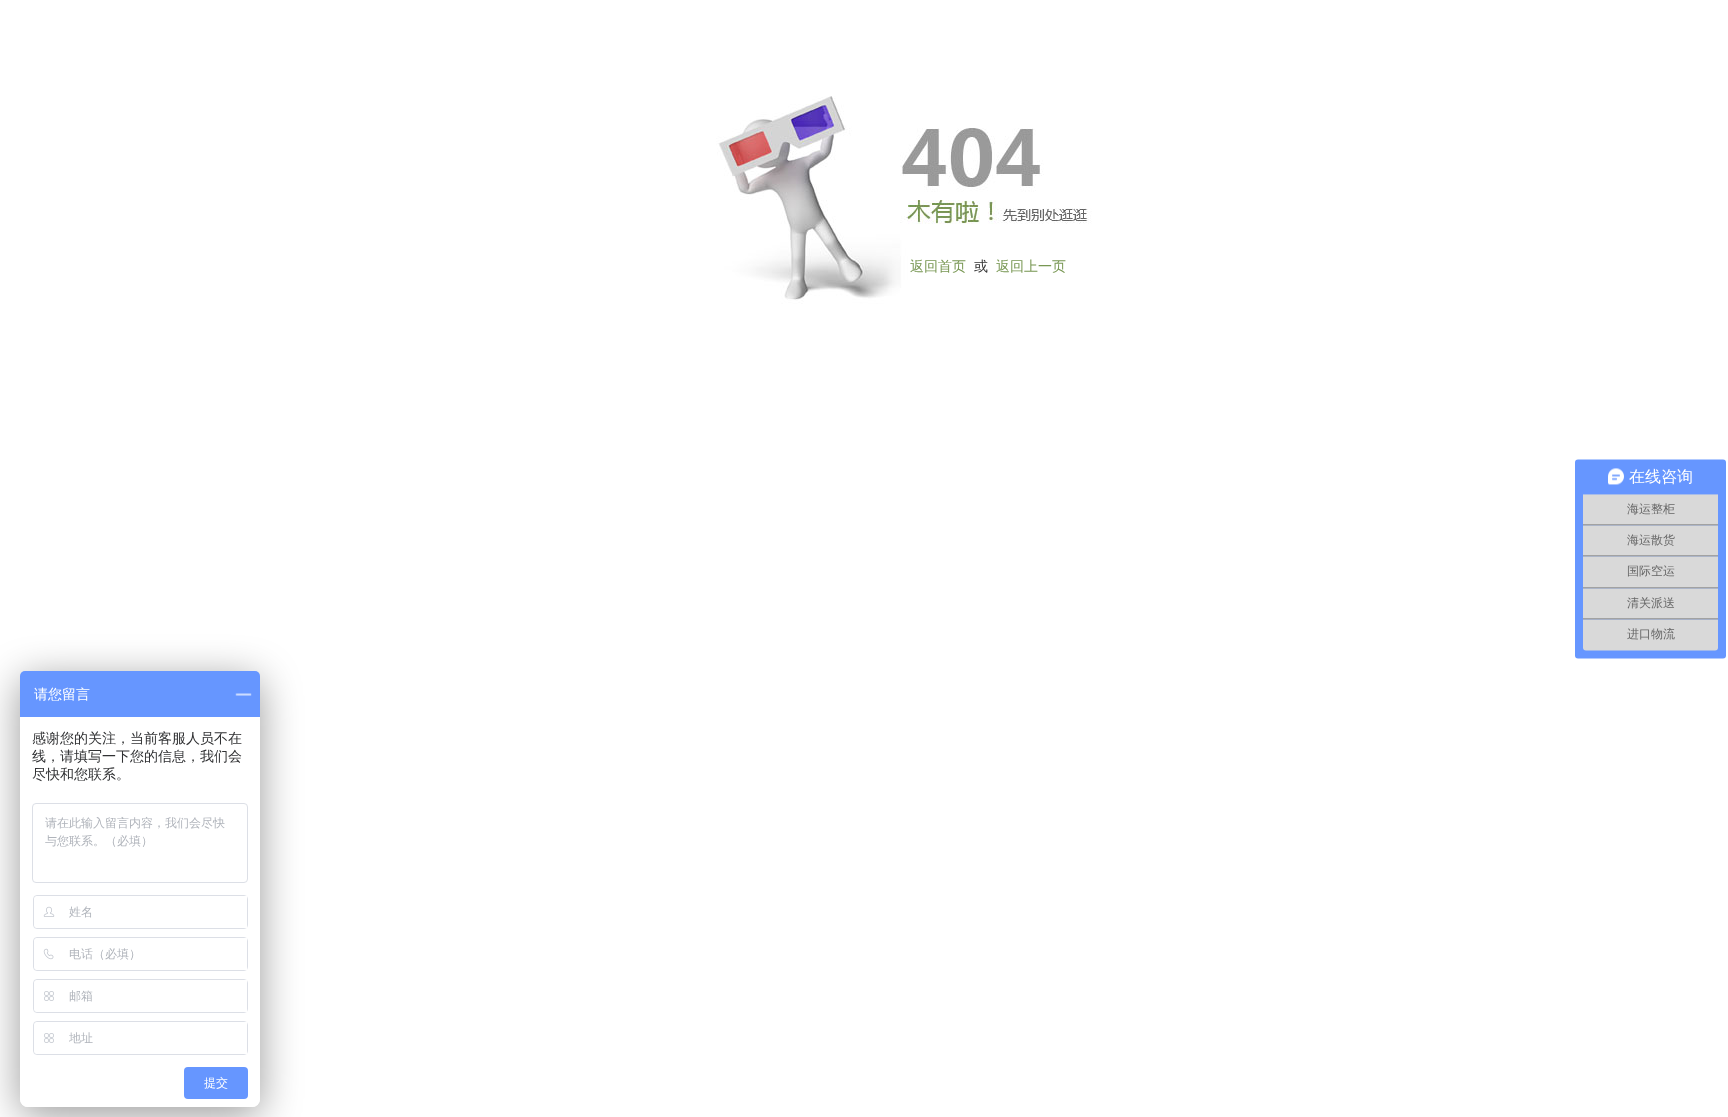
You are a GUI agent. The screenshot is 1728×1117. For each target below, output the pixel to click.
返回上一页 (1031, 266)
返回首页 (938, 266)
